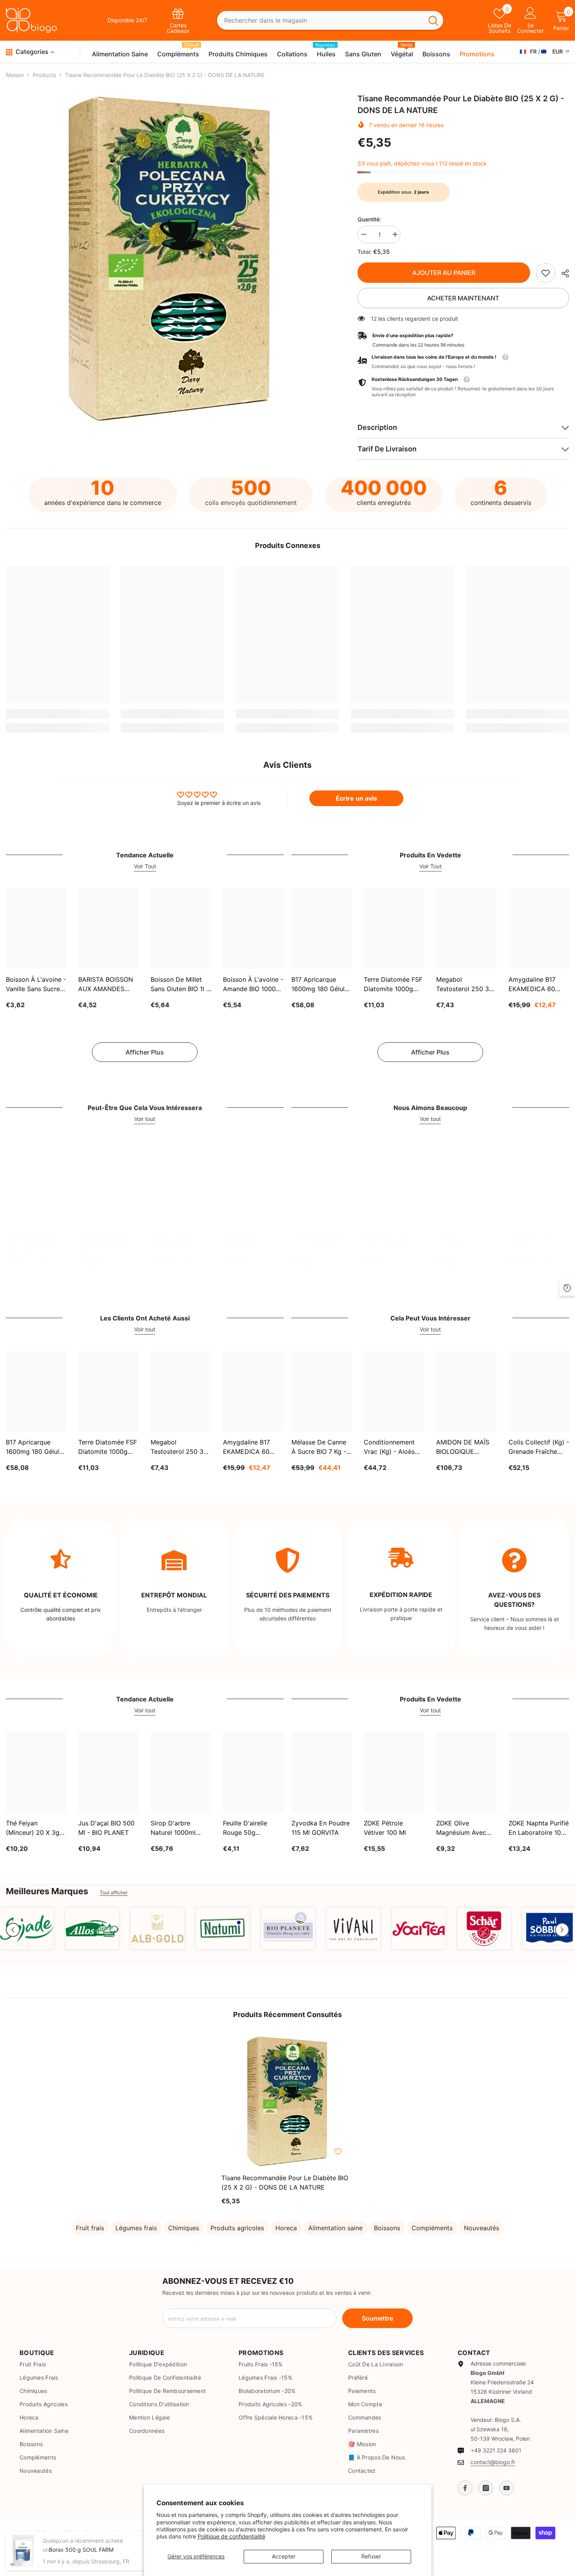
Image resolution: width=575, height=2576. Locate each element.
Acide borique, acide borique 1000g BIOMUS (174, 1243)
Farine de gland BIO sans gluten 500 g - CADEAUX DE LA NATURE (393, 1243)
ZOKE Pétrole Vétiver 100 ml (385, 1828)
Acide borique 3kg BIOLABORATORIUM (109, 1242)
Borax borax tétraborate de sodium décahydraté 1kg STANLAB (249, 1243)
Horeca (286, 2228)
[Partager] (562, 273)
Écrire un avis (356, 798)
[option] (170, 258)
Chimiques (184, 2228)
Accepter (284, 2556)
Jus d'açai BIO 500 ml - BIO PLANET (106, 1828)
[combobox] (320, 21)
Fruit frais (90, 2228)
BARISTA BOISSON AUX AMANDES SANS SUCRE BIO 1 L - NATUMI (107, 984)
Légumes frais (136, 2228)
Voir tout (145, 1119)
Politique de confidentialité (231, 2536)
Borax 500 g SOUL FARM (81, 2550)
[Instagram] (486, 2488)
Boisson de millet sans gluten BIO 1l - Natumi (180, 984)
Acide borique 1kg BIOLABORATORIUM (36, 1242)
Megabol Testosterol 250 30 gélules (464, 984)
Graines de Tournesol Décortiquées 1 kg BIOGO (464, 1243)
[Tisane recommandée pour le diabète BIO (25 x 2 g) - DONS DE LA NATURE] (287, 2101)
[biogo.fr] (27, 1929)
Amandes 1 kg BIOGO (530, 1242)
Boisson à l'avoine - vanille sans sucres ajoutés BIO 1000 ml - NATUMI (36, 984)
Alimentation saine (335, 2228)
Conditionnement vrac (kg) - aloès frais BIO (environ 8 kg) (393, 1447)
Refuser (371, 2556)
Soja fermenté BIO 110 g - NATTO (320, 1242)
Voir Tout (145, 866)
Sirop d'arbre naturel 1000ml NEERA (173, 1828)
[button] (13, 1930)
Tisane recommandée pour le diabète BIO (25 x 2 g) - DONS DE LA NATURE (285, 2183)
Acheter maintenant (463, 298)
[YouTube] (507, 2488)
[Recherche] (330, 21)
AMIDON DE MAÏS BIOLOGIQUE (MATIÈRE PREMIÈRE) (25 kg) (464, 1447)
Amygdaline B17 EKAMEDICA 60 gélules (532, 984)
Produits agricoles (237, 2228)
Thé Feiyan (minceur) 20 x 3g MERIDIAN (33, 1828)
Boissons (387, 2228)
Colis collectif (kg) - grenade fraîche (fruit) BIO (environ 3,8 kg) (539, 1447)
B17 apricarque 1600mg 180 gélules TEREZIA (321, 984)
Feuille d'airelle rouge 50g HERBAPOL (245, 1828)
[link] (546, 273)
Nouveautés (482, 2228)
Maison (15, 75)
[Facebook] (465, 2488)
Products (44, 75)
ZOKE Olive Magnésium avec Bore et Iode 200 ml (466, 1828)
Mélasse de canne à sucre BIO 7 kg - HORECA (319, 1447)
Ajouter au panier (444, 273)
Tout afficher (114, 1893)
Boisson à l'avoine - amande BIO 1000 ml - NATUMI (253, 984)
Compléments (432, 2228)
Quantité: (369, 219)
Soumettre (377, 2318)
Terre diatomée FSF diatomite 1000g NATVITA (393, 984)
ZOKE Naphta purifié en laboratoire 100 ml (539, 1828)
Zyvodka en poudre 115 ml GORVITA (321, 1828)
